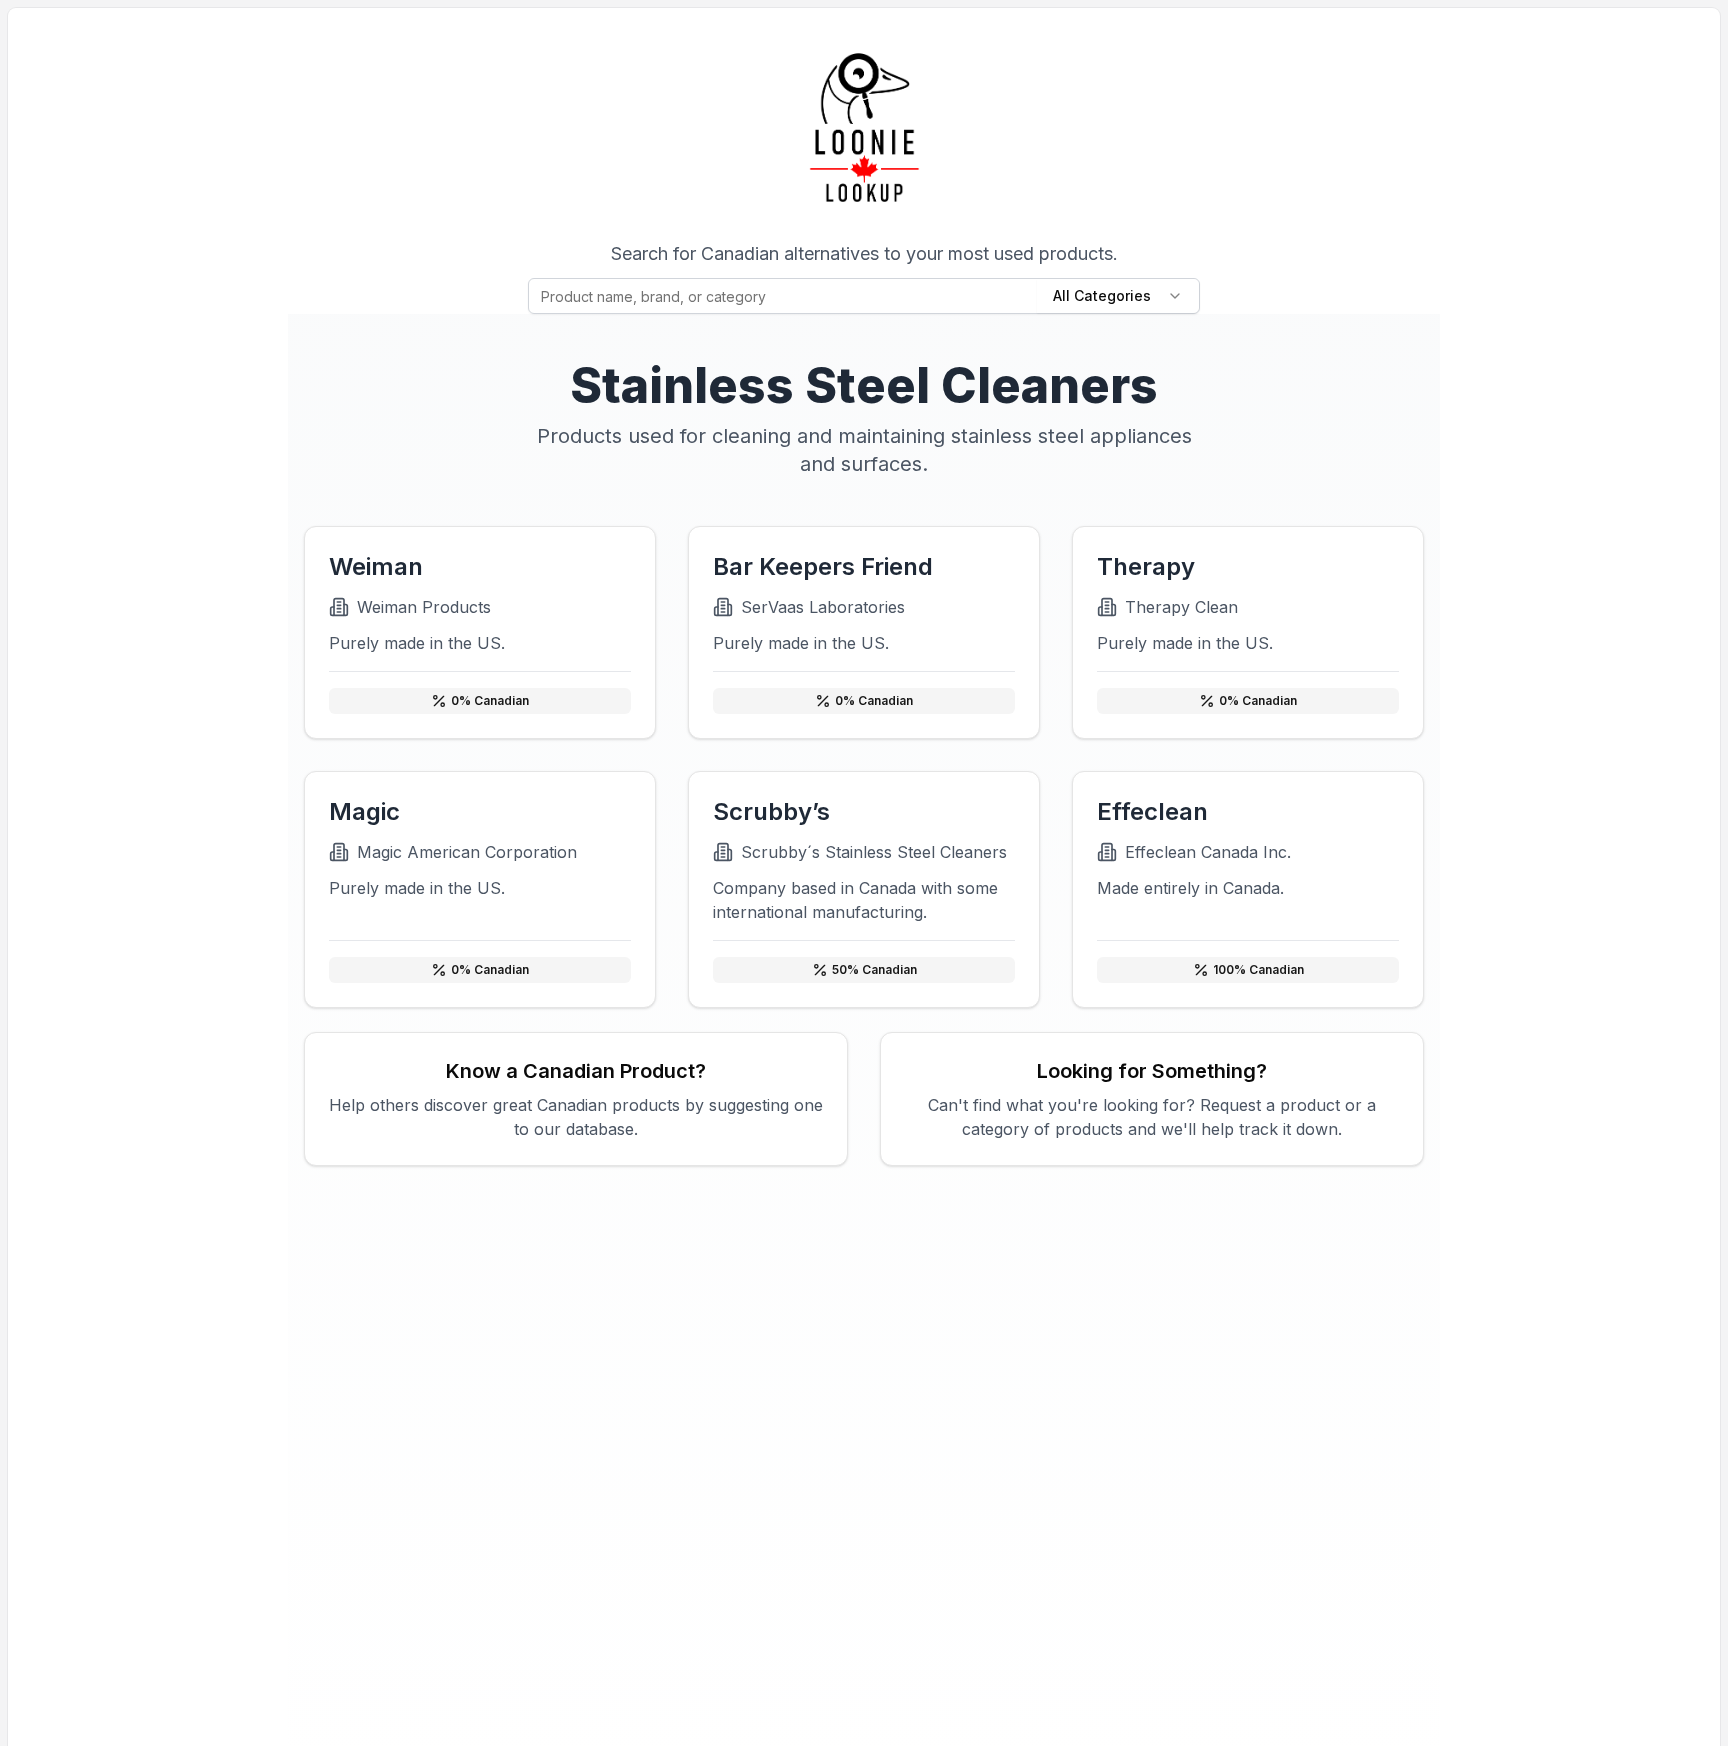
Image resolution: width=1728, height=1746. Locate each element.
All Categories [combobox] (1102, 295)
